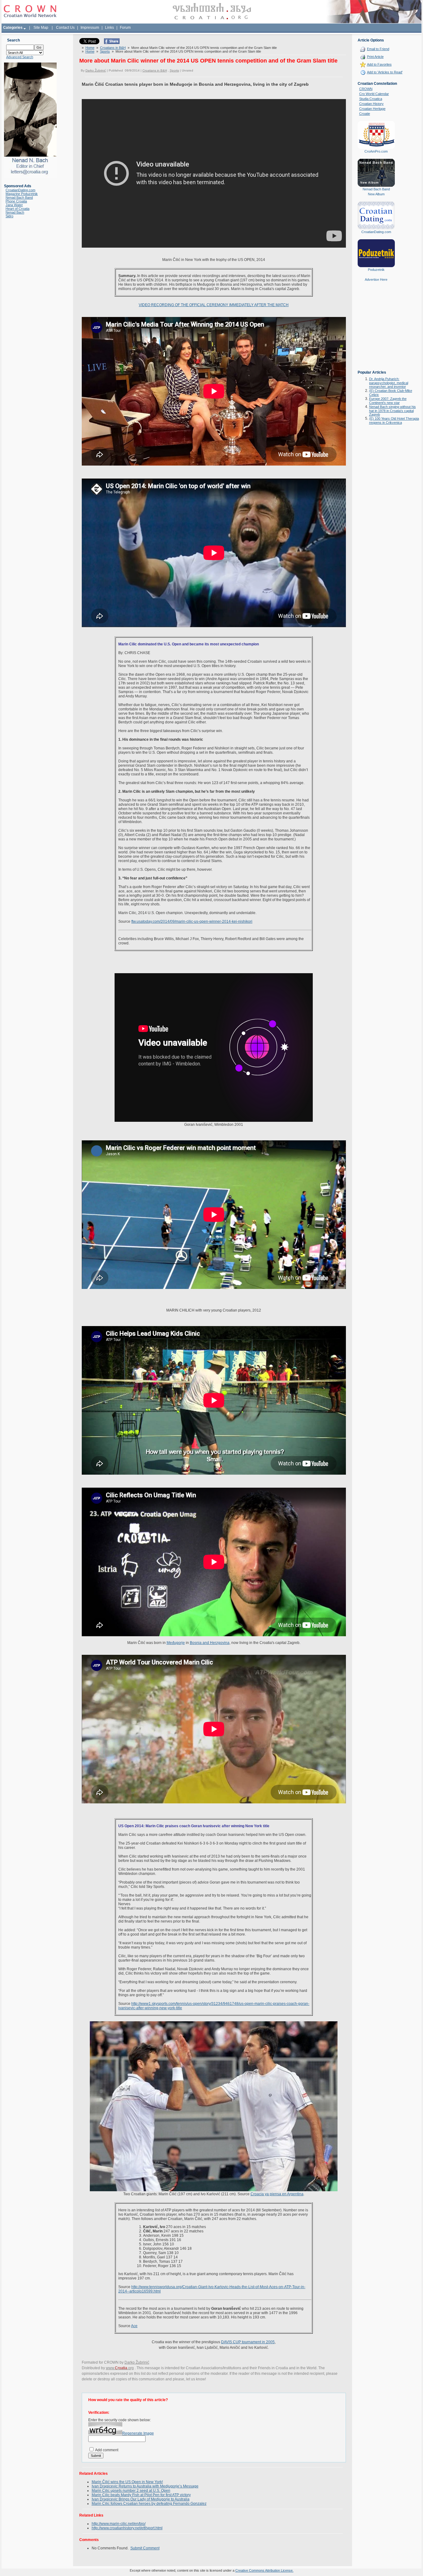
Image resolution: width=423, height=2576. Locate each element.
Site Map (41, 28)
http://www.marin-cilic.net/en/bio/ (119, 2524)
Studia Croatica (371, 99)
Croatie (365, 114)
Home (90, 48)
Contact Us (65, 28)
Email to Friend (378, 49)
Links (109, 28)
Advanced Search (20, 57)
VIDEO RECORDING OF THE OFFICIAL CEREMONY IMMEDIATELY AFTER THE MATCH (214, 305)
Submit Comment (145, 2548)
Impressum (90, 28)
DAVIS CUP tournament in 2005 (248, 2342)
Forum (125, 28)
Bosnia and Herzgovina (210, 1643)
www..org (120, 2368)
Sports (105, 51)
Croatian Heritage (372, 109)
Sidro (9, 216)
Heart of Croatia (17, 209)
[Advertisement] (376, 330)
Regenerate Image (138, 2433)
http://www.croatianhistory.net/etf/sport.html (127, 2528)
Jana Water (14, 205)
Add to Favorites (379, 64)
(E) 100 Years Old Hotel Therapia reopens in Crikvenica (394, 421)
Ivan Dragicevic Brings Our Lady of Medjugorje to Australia (141, 2499)
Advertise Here (376, 280)
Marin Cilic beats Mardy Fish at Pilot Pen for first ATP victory (141, 2495)
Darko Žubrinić (96, 70)
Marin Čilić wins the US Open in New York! (127, 2482)
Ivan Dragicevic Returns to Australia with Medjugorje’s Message (145, 2486)
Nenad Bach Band (19, 197)
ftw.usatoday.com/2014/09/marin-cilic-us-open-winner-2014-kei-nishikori (192, 922)
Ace (134, 2326)
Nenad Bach (15, 212)
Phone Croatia (16, 201)
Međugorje (176, 1643)
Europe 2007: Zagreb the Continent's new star (388, 401)
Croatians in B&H (113, 48)
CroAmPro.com (376, 151)
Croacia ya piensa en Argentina (277, 2194)
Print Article (375, 57)
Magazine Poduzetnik (22, 194)
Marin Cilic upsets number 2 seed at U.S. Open (131, 2491)
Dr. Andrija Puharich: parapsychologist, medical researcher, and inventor (389, 383)
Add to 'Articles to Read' (385, 72)
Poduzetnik (376, 270)
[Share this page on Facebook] (112, 43)
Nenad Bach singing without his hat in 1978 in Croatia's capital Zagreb (392, 411)
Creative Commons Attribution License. (264, 2570)
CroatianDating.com (20, 190)
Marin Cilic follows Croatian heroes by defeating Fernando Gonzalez (149, 2504)
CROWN (366, 89)
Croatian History (371, 104)
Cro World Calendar (374, 94)
